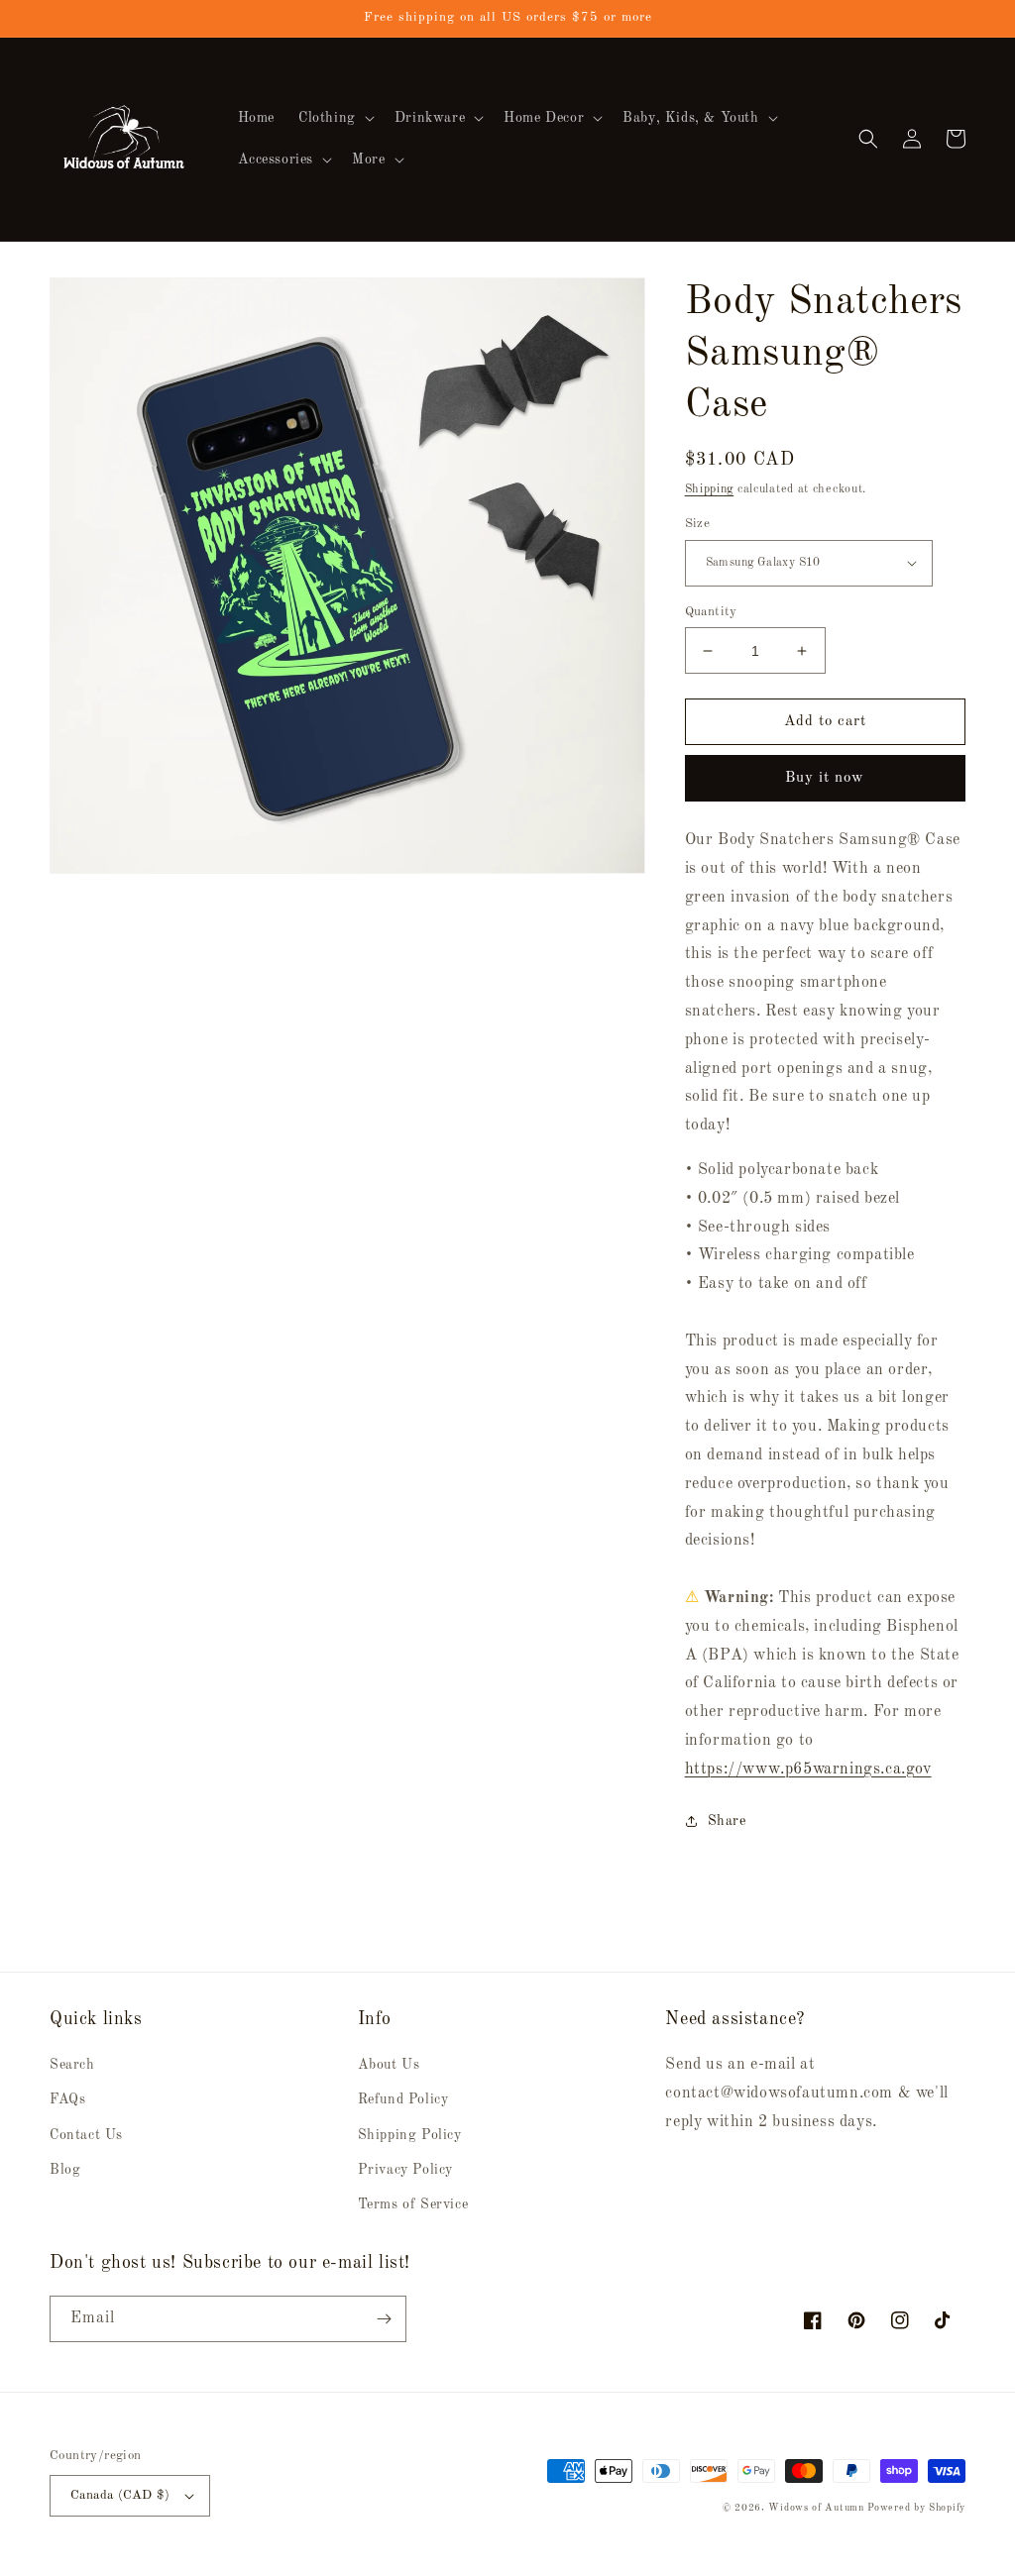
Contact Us (86, 2135)
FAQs (67, 2099)
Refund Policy (403, 2099)
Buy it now (825, 778)
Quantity (711, 612)
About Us (389, 2065)
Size (698, 524)
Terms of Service (413, 2204)
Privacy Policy (405, 2170)
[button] (335, 118)
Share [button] (727, 1821)
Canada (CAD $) (120, 2495)
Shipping (710, 489)
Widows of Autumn (816, 2508)
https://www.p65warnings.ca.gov (808, 1770)
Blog (65, 2170)
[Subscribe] (384, 2319)
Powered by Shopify (916, 2508)
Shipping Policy (410, 2135)
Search (72, 2065)
